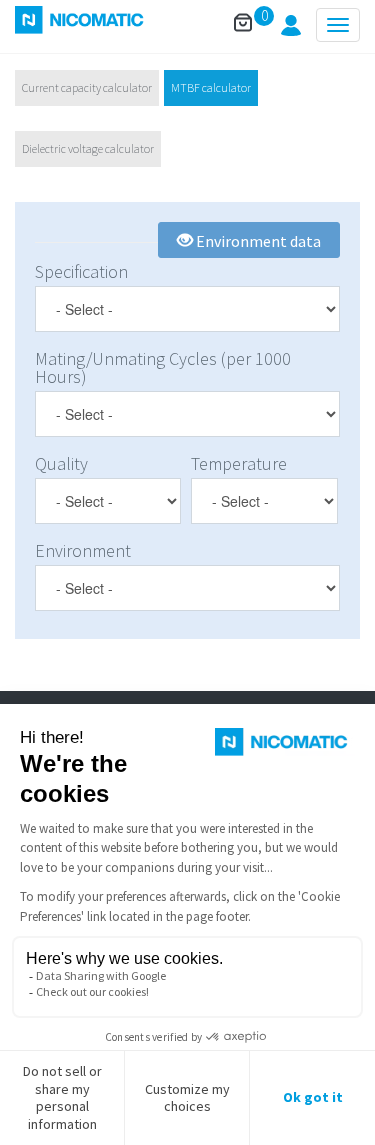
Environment (83, 551)
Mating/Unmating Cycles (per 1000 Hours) (163, 368)
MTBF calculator (211, 87)
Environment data (257, 241)
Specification (81, 272)
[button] (291, 30)
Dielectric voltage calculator (88, 148)
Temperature (239, 464)
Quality (61, 464)
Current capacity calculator (87, 87)
